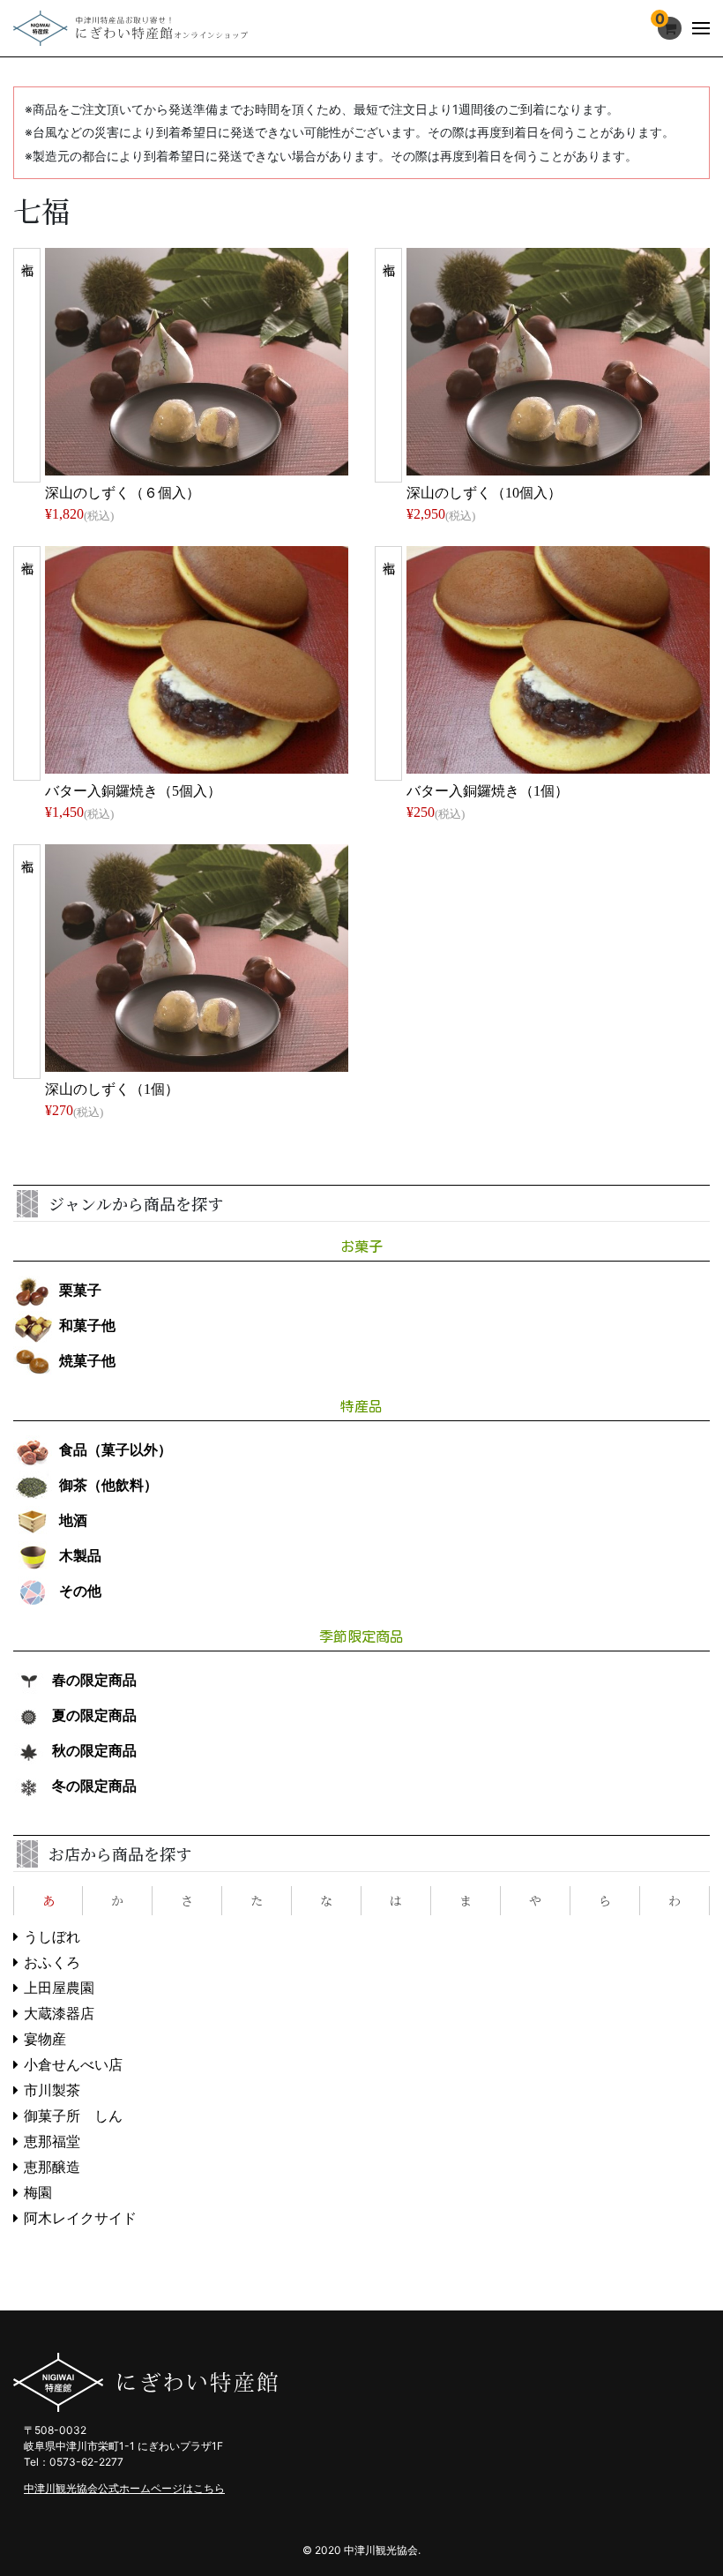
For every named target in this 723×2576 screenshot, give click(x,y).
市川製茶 (52, 2090)
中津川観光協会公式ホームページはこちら (124, 2488)
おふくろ (52, 1962)
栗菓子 (80, 1290)
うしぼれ (52, 1937)
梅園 (38, 2193)
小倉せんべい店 (73, 2065)
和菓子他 (87, 1325)
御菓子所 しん (73, 2116)
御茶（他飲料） (108, 1485)
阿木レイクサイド (80, 2218)
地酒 (73, 1520)
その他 (80, 1591)
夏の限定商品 (94, 1715)
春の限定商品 (94, 1680)
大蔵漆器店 (59, 2014)
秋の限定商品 (94, 1751)
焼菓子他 (87, 1361)
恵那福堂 (52, 2142)
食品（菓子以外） (116, 1450)
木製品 (80, 1556)
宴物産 (45, 2039)
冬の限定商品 (94, 1786)
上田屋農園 (59, 1988)
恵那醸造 (52, 2167)
